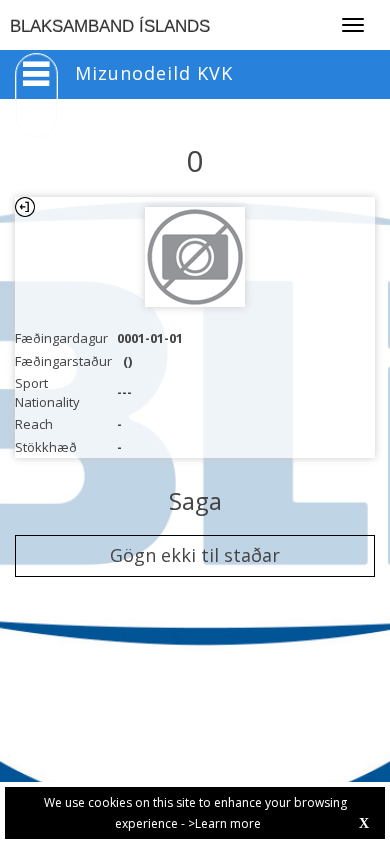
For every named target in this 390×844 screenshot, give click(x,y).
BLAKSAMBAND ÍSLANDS (110, 26)
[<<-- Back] (25, 207)
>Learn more (224, 823)
